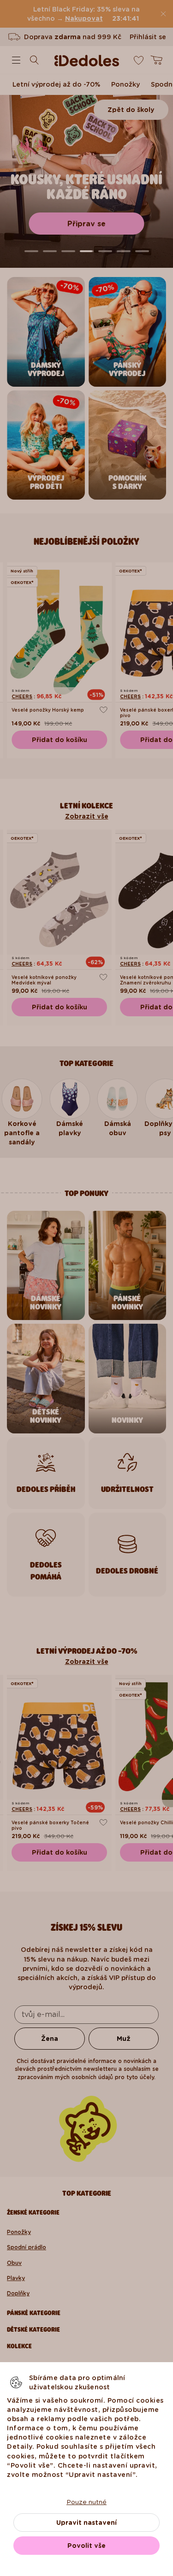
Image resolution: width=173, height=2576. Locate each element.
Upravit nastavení (86, 2523)
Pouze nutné (86, 2502)
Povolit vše (86, 2546)
